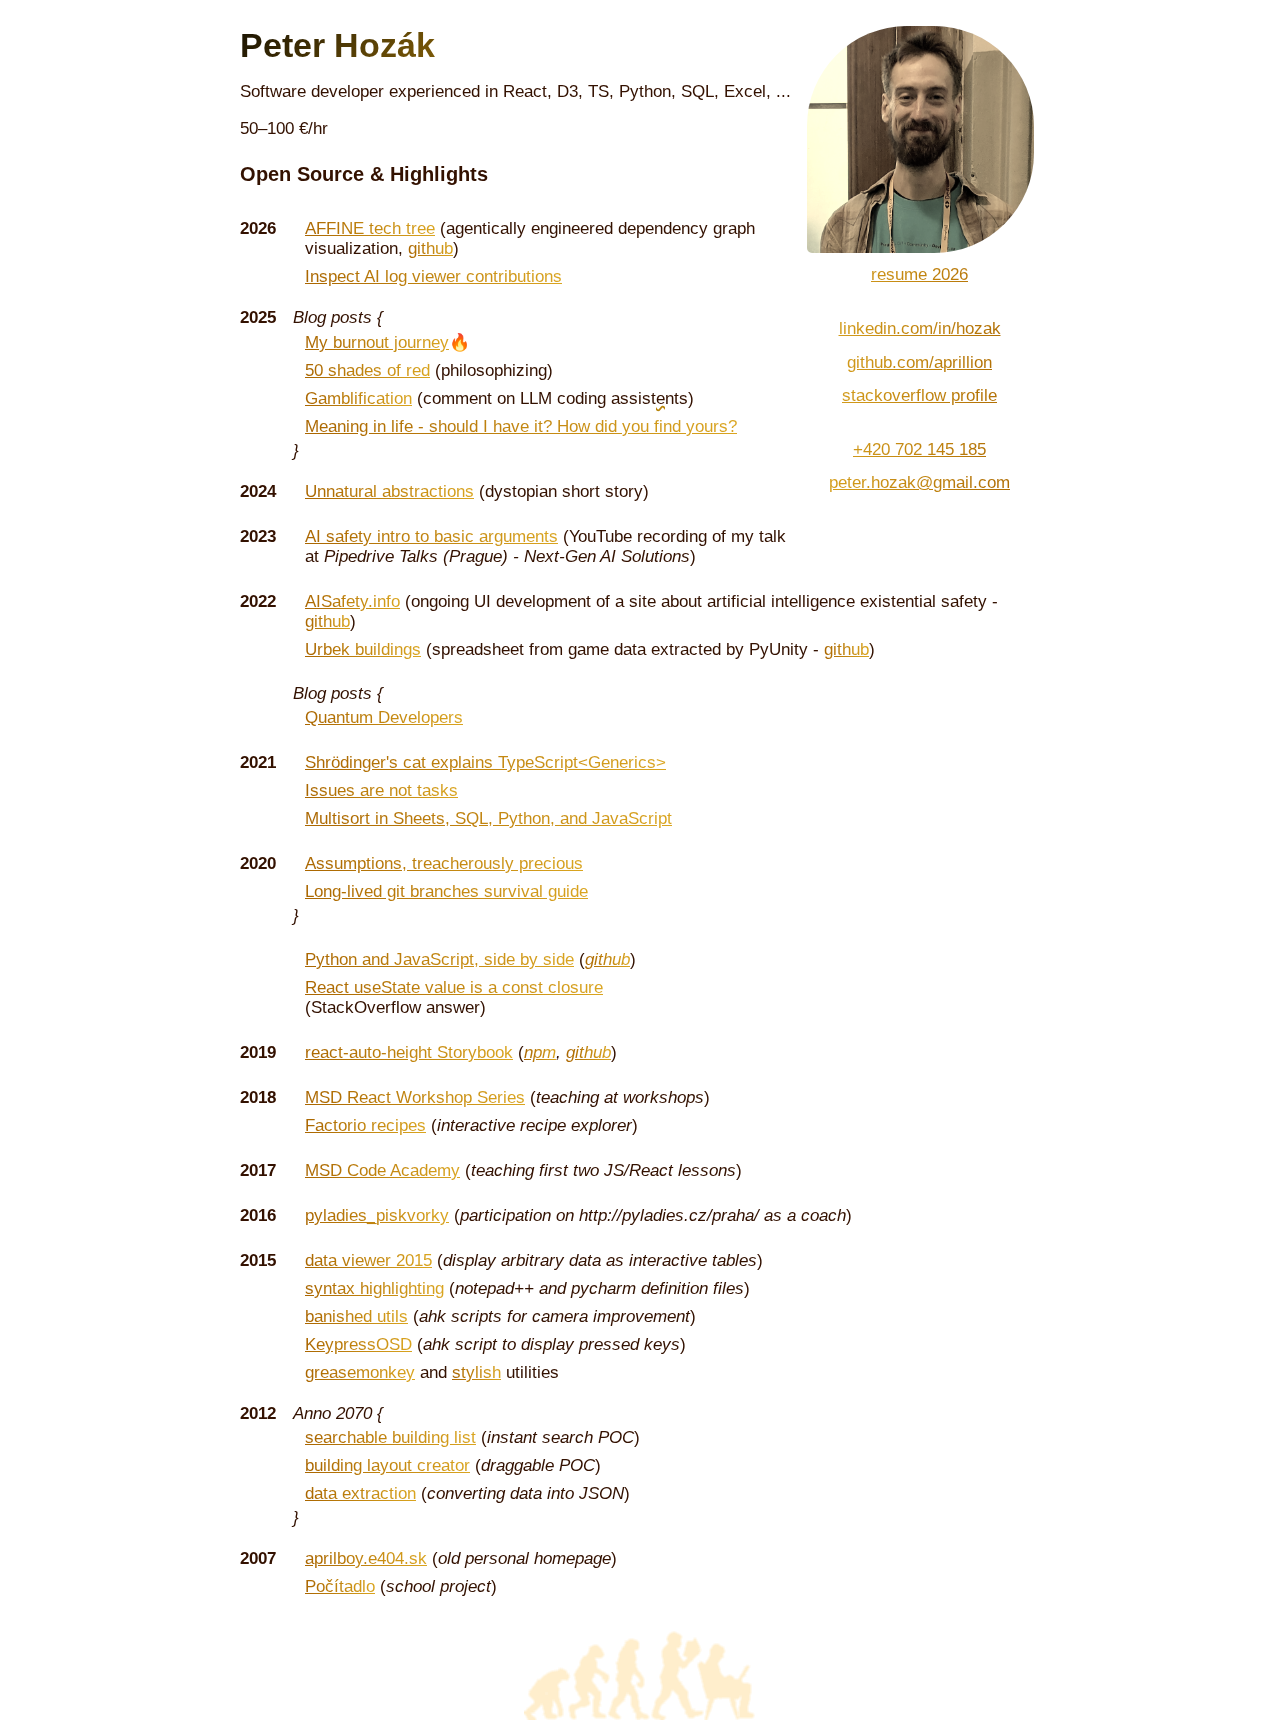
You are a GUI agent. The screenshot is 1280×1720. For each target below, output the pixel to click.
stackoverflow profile (919, 395)
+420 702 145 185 (919, 449)
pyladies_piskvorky (377, 1215)
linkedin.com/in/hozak (920, 328)
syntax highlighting (374, 1288)
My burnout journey (377, 342)
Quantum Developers (384, 717)
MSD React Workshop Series (415, 1097)
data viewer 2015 (368, 1260)
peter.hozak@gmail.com (919, 482)
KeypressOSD (358, 1344)
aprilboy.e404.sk (366, 1558)
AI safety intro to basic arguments (431, 536)
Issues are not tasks (381, 790)
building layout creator (387, 1465)
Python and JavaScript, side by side (439, 959)
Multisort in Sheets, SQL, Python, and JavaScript (488, 818)
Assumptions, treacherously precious (444, 863)
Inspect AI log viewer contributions (433, 276)
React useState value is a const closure (454, 987)
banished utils (356, 1316)
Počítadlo (340, 1586)
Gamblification (358, 398)
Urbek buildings (363, 649)
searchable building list (390, 1437)
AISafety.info (352, 601)
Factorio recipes (365, 1125)
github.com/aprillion (919, 362)
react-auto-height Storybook (409, 1052)
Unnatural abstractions (389, 491)
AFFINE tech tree (370, 228)
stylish (476, 1372)
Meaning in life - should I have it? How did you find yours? (521, 426)
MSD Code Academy (382, 1170)
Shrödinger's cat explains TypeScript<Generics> (485, 762)
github (430, 248)
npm (540, 1052)
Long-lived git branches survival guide (446, 891)
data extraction (360, 1493)
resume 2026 (919, 274)
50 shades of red (367, 370)
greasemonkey (360, 1372)
